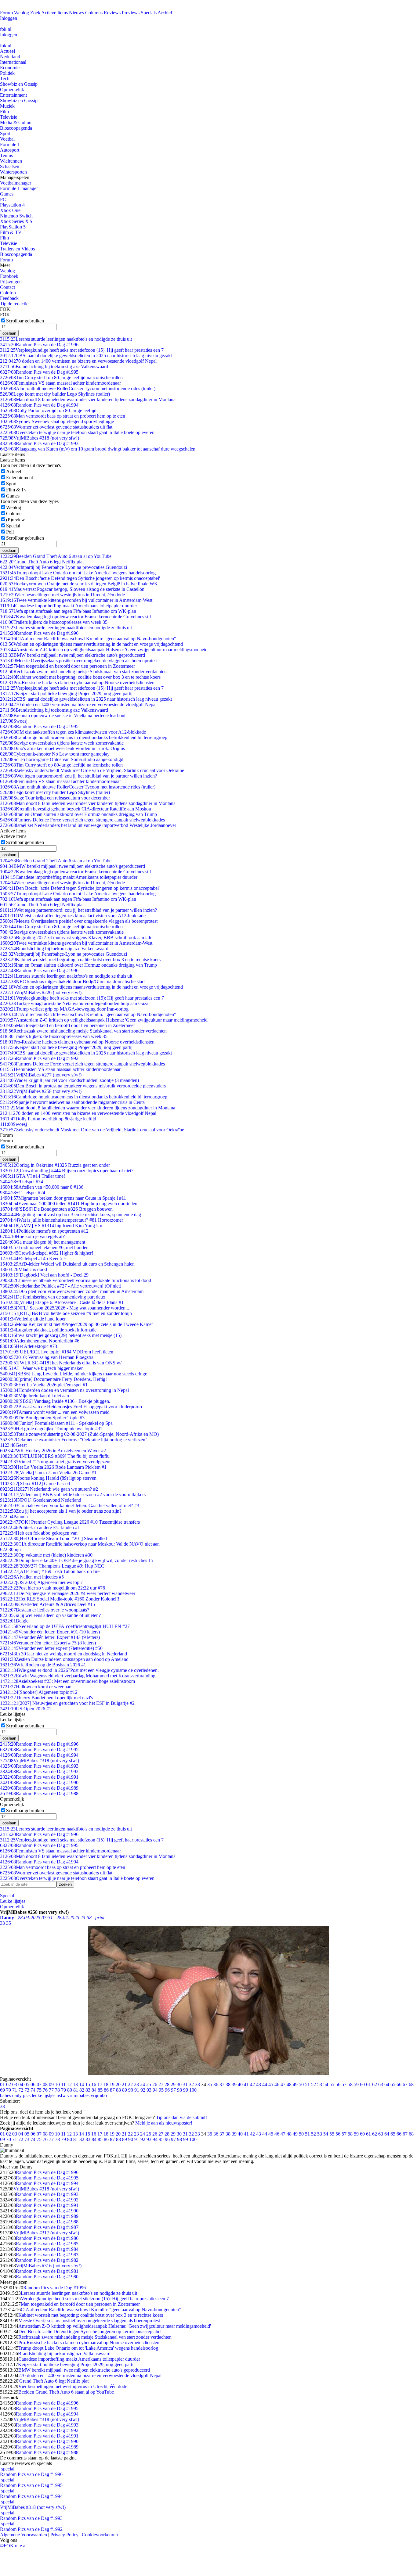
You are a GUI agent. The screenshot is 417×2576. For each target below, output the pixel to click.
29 (173, 2084)
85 (100, 2090)
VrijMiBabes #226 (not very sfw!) (41, 992)
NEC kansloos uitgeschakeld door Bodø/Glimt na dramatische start (72, 981)
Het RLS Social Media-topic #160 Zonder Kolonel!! (60, 1599)
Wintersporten (13, 172)
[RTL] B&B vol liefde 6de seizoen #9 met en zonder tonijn (66, 1313)
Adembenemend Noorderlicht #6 (40, 1341)
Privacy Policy (64, 2535)
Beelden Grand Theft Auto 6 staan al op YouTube (56, 556)
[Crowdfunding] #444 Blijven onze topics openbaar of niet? (67, 1171)
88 (118, 2090)
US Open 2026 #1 (26, 1709)
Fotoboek (9, 276)
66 (399, 2084)
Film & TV (11, 232)
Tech (5, 79)
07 (39, 2084)
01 (2, 2084)
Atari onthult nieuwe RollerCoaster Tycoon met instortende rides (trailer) (78, 388)
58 (350, 2084)
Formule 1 (10, 144)
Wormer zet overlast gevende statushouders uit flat (56, 427)
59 (356, 2084)
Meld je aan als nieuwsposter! (164, 2123)
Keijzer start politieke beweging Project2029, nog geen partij (66, 693)
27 (161, 2084)
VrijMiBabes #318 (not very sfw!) (40, 438)
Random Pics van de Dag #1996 (39, 345)
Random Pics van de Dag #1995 (39, 372)
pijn (10, 1549)
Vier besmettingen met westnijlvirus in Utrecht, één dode (62, 595)
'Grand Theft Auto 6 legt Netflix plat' (42, 562)
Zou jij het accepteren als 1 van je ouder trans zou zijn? (61, 1511)
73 (27, 2090)
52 (314, 2084)
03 (15, 2084)
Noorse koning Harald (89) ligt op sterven (48, 1478)
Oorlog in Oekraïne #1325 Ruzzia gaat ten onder (55, 1165)
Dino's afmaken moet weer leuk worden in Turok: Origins (62, 748)
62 (375, 2084)
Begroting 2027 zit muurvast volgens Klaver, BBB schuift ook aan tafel (77, 938)
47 (283, 2084)
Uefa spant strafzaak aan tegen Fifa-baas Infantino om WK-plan (68, 611)
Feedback (9, 298)
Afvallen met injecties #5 (32, 1577)
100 (193, 2090)
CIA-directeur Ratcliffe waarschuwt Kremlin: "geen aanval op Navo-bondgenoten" (88, 639)
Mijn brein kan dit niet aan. (35, 1396)
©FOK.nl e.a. (13, 2546)
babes (5, 2095)
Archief (165, 13)
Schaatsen (10, 166)
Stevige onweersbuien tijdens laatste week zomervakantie (62, 743)
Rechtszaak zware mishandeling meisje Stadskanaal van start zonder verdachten (83, 672)
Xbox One (10, 210)
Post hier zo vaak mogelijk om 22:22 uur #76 (53, 1588)
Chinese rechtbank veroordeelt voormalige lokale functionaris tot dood (76, 1280)
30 (179, 2084)
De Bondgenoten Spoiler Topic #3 (42, 1418)
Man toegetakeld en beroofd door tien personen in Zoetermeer (67, 666)
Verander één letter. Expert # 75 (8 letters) (48, 1643)
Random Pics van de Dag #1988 (39, 1793)
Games (7, 194)
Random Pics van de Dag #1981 (47, 2271)
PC (3, 199)
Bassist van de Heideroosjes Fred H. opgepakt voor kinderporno (71, 1407)
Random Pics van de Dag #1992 (39, 1058)
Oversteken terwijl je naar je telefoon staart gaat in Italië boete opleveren (77, 432)
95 (161, 2090)
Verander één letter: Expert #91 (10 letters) (50, 1632)
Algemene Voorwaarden (24, 2535)
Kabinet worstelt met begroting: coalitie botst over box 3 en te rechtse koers (80, 677)
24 (143, 2084)
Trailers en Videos (17, 249)
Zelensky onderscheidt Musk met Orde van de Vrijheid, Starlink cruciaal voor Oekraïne (92, 770)
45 (271, 2084)
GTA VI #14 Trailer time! (33, 1176)
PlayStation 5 (13, 227)
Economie (10, 68)
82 (82, 2090)
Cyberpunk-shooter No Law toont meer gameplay (55, 754)
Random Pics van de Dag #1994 (39, 405)
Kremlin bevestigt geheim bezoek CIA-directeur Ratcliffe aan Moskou (76, 809)
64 (387, 2084)
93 (149, 2090)
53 (320, 2084)
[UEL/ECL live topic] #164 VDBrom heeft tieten (57, 1352)
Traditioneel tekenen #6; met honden (44, 1247)
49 (295, 2084)
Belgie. (15, 1621)
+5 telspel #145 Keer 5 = (33, 1258)
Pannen (14, 1516)
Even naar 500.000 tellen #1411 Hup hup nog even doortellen (69, 1204)
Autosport (10, 150)
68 (411, 2084)
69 (2, 2090)
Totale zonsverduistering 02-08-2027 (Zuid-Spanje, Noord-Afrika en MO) (79, 1434)
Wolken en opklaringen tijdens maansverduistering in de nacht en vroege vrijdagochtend (91, 644)
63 (381, 2084)
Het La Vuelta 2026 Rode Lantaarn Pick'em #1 (53, 1467)
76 (45, 2090)
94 (155, 2090)
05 (27, 2084)
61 (368, 2084)
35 (210, 2084)
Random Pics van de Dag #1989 (39, 1788)
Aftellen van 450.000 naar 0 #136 (42, 1187)
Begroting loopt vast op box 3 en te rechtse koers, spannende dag (71, 1214)
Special (13, 526)
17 (100, 2084)
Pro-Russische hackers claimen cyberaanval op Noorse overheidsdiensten (77, 683)
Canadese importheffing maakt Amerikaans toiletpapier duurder (69, 606)
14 (82, 2084)
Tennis (6, 155)
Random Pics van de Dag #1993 (39, 443)
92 (143, 2090)
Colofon (8, 293)
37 (222, 2084)
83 (88, 2090)
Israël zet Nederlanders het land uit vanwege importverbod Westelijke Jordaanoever (88, 825)
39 (234, 2084)
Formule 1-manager (19, 188)
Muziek (7, 106)
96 (167, 2090)
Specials (149, 13)
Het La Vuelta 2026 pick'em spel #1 (44, 1385)
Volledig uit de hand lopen (33, 1319)
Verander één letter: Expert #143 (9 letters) (50, 1637)
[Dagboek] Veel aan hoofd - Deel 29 (44, 1275)
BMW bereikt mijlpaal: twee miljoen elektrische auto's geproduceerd (73, 655)
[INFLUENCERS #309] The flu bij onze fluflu (55, 1456)
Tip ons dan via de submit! (181, 2117)
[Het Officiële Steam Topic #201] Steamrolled (53, 1538)
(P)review (16, 520)
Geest (13, 1445)
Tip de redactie (14, 304)
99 (186, 2090)
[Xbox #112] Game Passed (35, 1484)
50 (301, 2084)
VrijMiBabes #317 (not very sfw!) (46, 2233)
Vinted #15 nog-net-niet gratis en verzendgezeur (55, 1462)
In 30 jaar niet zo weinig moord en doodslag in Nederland (63, 1654)
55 (332, 2084)
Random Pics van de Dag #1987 (47, 2227)
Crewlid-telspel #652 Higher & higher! (47, 1253)
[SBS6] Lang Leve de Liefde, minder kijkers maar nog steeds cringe (74, 1374)
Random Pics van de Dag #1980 (47, 2277)
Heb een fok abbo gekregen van (39, 1533)
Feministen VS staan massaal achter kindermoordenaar (60, 383)
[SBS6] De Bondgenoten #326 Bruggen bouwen (56, 1209)
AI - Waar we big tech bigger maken (42, 1368)
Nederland (10, 57)
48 (289, 2084)
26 (155, 2084)
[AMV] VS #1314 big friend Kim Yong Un (51, 1225)
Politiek (7, 73)
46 (277, 2084)
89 (125, 2090)
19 (112, 2084)
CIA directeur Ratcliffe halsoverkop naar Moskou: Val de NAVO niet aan (80, 1544)
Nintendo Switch (16, 216)
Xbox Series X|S (16, 221)
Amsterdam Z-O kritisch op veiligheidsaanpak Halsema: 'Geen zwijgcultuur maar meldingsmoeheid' (104, 650)
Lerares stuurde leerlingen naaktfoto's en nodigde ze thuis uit (66, 339)
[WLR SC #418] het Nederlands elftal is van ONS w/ (61, 1363)
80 (70, 2090)
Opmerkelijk (12, 90)
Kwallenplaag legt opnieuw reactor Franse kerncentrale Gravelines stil (75, 617)
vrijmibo (99, 2095)
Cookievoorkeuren (100, 2535)
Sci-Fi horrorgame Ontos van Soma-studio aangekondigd (62, 759)
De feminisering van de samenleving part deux (53, 1297)
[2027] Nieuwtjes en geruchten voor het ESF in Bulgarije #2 (67, 1703)
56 (338, 2084)
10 (57, 2084)
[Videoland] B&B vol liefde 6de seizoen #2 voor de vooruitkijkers (73, 1495)
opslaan (9, 333)
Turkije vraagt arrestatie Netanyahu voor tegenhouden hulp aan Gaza (74, 1003)
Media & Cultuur (16, 122)
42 (252, 2084)
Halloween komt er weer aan (36, 1687)
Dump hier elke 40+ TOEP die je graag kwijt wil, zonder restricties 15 (77, 1560)
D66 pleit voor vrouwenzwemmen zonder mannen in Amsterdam (72, 1291)
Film (4, 111)
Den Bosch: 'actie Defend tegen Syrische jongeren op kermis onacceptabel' (80, 578)
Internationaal (13, 62)
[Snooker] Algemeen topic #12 (39, 1692)
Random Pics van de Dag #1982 (47, 2260)
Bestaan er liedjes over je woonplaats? (45, 1610)
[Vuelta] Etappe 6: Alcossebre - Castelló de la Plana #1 (62, 1302)
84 (94, 2090)
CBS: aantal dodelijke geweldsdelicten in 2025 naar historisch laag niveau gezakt (86, 356)
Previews (131, 13)
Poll (10, 532)
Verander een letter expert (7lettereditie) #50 (51, 1648)
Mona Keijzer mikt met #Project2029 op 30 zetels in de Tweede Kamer (76, 1324)
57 (344, 2084)
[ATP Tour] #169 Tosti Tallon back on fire (50, 1571)
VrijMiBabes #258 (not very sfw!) (41, 1091)
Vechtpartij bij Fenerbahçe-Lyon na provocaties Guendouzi (63, 567)
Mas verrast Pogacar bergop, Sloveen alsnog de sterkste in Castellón (72, 589)
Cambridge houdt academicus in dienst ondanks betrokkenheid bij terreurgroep (84, 737)
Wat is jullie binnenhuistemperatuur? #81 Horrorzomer (62, 1220)
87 (112, 2090)
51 (307, 2084)
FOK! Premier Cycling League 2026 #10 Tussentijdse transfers (70, 1522)
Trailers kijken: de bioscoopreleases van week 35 (54, 622)
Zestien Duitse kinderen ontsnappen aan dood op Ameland (64, 1659)
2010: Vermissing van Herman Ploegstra (47, 1357)
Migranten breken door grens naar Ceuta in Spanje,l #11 (63, 1198)
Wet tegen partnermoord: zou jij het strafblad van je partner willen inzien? (78, 776)
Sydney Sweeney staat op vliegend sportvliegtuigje (57, 421)
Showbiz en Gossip (19, 84)
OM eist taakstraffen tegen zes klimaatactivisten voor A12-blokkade (73, 732)
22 (130, 2084)
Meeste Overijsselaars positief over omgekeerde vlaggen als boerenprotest (79, 661)
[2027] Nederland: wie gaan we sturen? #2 (49, 1489)
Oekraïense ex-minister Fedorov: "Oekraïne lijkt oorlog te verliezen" (74, 1440)
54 (326, 2084)
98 (179, 2090)
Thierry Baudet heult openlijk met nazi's (46, 1698)
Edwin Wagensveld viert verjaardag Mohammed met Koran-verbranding (78, 1676)
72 (21, 2090)
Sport (5, 133)
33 (198, 2084)
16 (94, 2084)
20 (118, 2084)
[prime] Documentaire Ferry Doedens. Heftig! (53, 1379)
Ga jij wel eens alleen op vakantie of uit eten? (50, 1615)
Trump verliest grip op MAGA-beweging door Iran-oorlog (64, 1009)
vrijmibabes (78, 2095)
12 (69, 2084)
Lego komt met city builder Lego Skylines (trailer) (55, 394)
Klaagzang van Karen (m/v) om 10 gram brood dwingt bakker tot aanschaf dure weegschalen (98, 449)
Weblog (22, 13)
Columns (94, 13)
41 (246, 2084)
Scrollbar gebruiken (25, 321)
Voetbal (7, 139)
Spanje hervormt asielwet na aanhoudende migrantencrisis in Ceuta (72, 1102)
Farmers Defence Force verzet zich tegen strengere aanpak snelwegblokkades (82, 820)
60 (362, 2084)
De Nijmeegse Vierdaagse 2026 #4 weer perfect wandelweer (68, 1593)
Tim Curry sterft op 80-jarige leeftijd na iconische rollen (61, 377)
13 (75, 2084)
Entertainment (13, 95)
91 (137, 2090)
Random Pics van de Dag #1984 (47, 2249)
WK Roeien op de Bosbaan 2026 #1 (43, 1665)
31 (185, 2084)
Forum (6, 13)
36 (216, 2084)
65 (393, 2084)
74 (33, 2090)
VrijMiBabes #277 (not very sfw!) (41, 1075)
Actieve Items (54, 13)
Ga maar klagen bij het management (43, 1242)
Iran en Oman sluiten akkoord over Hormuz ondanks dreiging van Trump (78, 814)
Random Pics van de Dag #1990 (39, 1782)
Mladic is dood (24, 1269)
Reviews (112, 13)
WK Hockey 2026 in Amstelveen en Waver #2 (53, 1451)
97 (173, 2090)
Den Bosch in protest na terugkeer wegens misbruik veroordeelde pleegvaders (83, 1086)
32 (191, 2084)
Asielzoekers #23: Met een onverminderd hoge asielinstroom (67, 1681)
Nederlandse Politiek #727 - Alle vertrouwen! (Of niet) (61, 1286)
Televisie (9, 117)
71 (15, 2090)
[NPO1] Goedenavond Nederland (41, 1500)
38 (228, 2084)
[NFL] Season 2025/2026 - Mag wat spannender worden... (65, 1308)
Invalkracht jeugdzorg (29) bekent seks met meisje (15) (61, 1335)
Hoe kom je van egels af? (32, 1236)
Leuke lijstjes (13, 1901)
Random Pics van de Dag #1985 (47, 2244)
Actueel (7, 51)
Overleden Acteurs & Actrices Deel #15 (47, 1604)
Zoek (35, 13)
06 (33, 2084)
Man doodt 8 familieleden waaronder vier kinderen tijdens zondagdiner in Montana (88, 399)
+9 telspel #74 (22, 1182)
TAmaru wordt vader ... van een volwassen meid (55, 1412)
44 (265, 2084)
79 (63, 2090)
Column (14, 514)
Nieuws (76, 13)
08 (45, 2084)
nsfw (61, 2095)
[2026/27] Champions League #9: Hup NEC (52, 1566)
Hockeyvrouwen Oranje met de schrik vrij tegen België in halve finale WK (79, 584)
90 (131, 2090)
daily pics (21, 2095)
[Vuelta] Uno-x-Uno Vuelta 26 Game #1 (48, 1473)
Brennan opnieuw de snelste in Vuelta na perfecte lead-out (63, 715)
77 (51, 2090)
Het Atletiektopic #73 (29, 1346)
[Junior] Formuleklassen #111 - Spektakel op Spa (56, 1423)
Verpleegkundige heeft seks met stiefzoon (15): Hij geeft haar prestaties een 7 (82, 350)
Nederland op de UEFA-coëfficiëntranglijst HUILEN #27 (65, 1626)
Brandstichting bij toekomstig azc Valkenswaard (54, 366)
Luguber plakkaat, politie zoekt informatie (48, 1330)
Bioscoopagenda (16, 128)
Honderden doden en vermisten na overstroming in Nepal (64, 1390)
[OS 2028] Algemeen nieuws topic (41, 1582)
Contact (7, 287)
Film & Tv (16, 490)
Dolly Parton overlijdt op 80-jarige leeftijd (48, 410)
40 (240, 2084)
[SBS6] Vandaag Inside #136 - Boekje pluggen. (55, 1401)
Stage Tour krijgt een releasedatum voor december (55, 798)
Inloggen (9, 18)
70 (9, 2090)
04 (21, 2084)
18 (106, 2084)
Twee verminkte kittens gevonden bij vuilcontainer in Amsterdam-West (76, 600)
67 (405, 2084)
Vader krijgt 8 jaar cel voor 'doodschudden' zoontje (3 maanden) (69, 1080)
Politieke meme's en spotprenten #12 (44, 1231)
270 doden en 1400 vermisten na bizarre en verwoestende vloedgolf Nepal (78, 361)
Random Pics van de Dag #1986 (47, 2238)
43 (259, 2084)
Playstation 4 (12, 205)
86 (106, 2090)
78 (57, 2090)
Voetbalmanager (16, 183)
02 (9, 2084)
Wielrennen (11, 161)
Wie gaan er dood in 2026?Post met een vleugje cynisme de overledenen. (79, 1670)
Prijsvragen (11, 282)
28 (167, 2084)
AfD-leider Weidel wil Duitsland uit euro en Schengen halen (67, 1264)
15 (88, 2084)
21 (124, 2084)
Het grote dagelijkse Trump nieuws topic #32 (51, 1429)
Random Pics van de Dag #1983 (47, 2255)
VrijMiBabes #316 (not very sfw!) (49, 2266)
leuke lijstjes (44, 2095)
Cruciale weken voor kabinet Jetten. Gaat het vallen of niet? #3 (70, 1505)
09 (51, 2084)
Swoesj (14, 721)
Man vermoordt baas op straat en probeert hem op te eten (63, 416)
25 (149, 2084)
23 (136, 2084)
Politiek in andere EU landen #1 (40, 1527)
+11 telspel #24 (23, 1193)
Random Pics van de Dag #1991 (39, 1777)
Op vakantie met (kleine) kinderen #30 (46, 1555)
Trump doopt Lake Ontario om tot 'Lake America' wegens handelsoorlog (78, 573)
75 (39, 2090)
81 (76, 2090)
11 (63, 2084)
